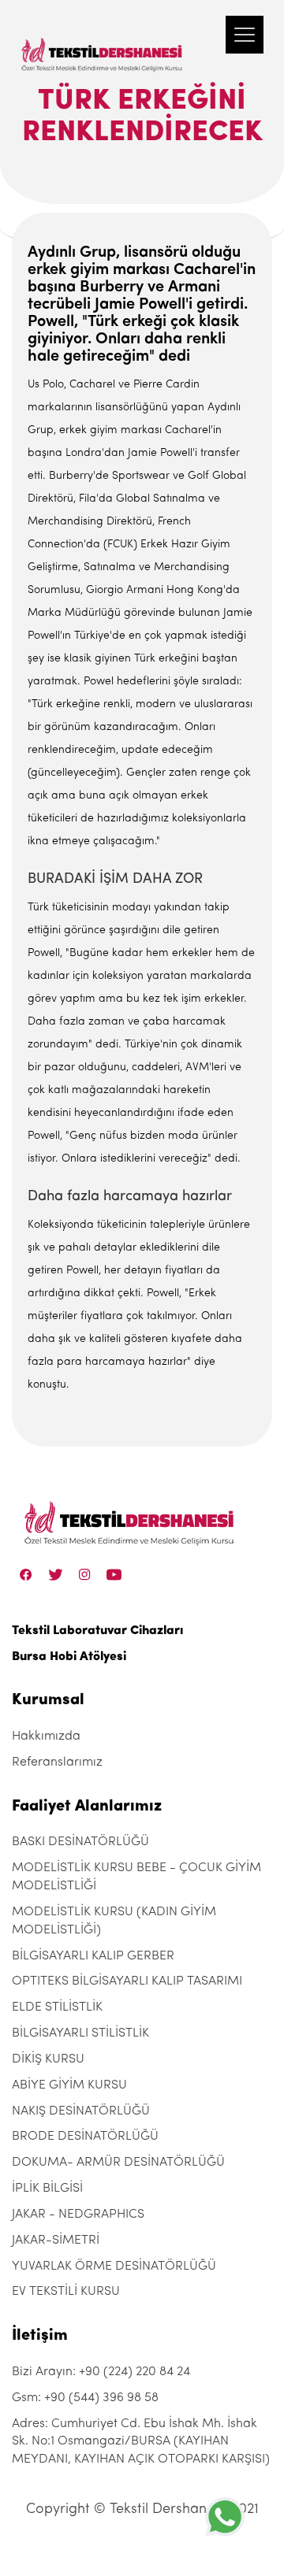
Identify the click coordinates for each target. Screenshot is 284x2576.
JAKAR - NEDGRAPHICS (78, 2215)
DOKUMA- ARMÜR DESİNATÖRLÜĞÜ (118, 2163)
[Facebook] (26, 1574)
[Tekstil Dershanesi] (103, 39)
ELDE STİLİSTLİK (57, 2007)
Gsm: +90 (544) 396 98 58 (85, 2398)
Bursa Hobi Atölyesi (69, 1657)
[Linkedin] (114, 1574)
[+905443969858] (225, 2517)
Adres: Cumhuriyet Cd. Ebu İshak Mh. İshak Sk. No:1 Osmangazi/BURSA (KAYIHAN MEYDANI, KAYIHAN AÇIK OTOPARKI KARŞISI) (141, 2442)
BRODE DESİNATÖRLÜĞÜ (85, 2137)
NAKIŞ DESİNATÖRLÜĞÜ (81, 2111)
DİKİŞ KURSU (48, 2059)
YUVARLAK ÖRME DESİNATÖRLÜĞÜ (114, 2267)
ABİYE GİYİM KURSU (69, 2085)
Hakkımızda (46, 1736)
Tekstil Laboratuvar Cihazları (97, 1631)
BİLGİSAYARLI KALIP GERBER (93, 1956)
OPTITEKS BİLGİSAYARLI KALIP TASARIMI (127, 1981)
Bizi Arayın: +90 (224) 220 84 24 (101, 2372)
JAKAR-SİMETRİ (56, 2241)
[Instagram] (85, 1574)
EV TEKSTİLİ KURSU (66, 2292)
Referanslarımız (57, 1762)
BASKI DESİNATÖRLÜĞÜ (80, 1842)
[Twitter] (56, 1574)
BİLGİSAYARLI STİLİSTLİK (80, 2033)
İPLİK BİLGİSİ (47, 2189)
